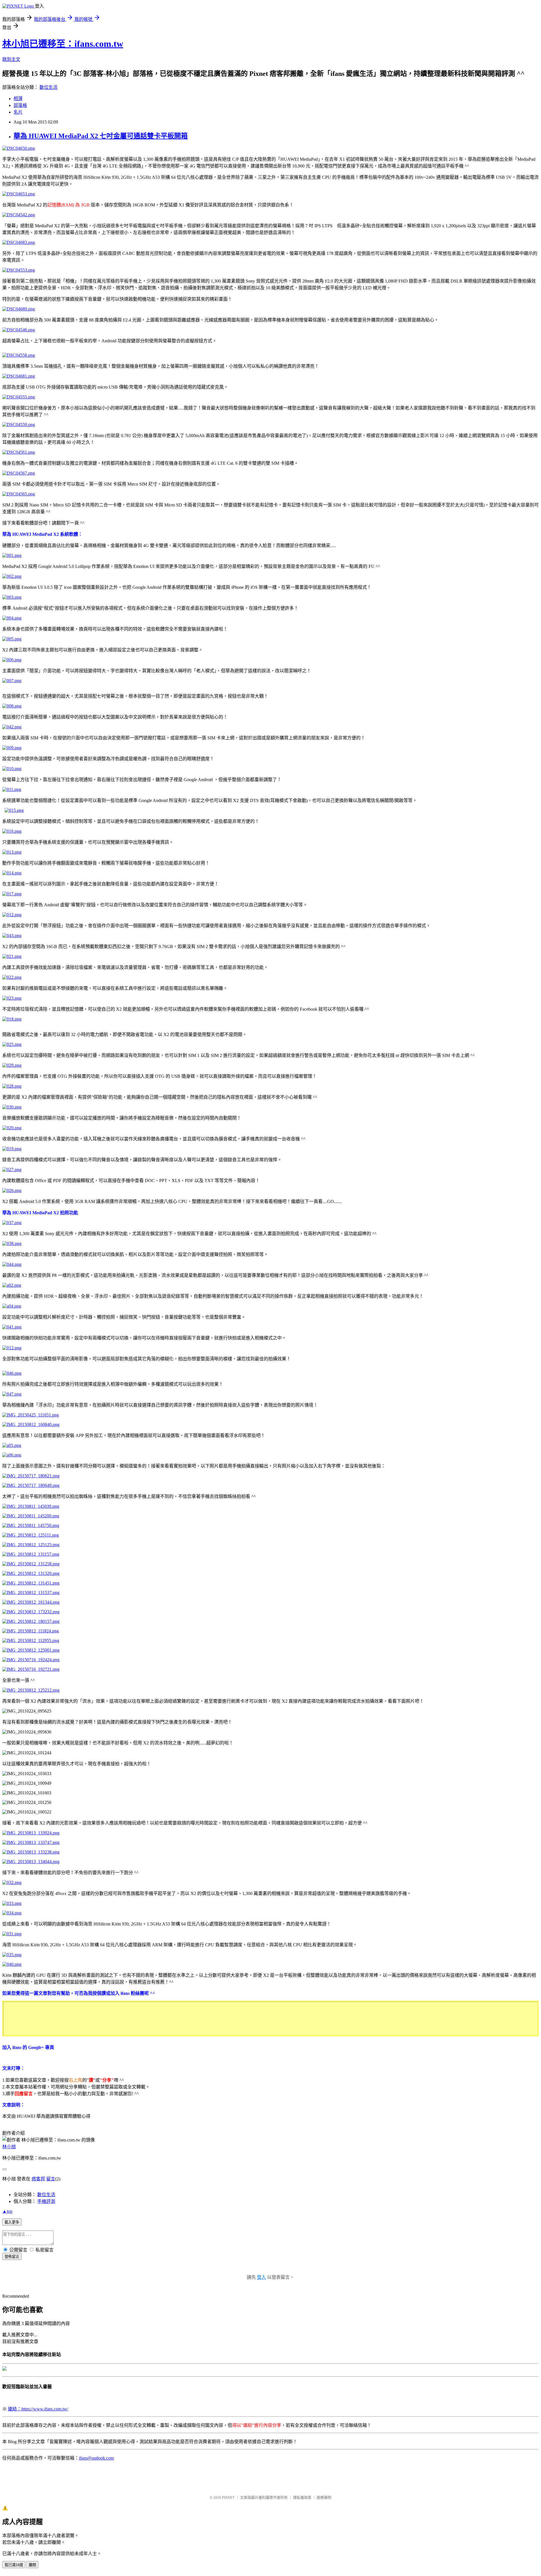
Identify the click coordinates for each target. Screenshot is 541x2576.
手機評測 (46, 2201)
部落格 (20, 105)
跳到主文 (11, 59)
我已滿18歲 (14, 2565)
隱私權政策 (302, 2497)
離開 (32, 2565)
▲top (7, 2211)
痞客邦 (38, 2179)
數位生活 (48, 87)
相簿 (18, 99)
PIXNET (228, 2497)
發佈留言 (12, 2257)
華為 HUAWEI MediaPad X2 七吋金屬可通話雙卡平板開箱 (101, 136)
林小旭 (9, 2147)
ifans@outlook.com (96, 2458)
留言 (51, 2179)
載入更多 (12, 2222)
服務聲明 (324, 2497)
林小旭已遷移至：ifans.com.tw (63, 44)
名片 (18, 112)
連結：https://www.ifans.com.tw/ (38, 2409)
